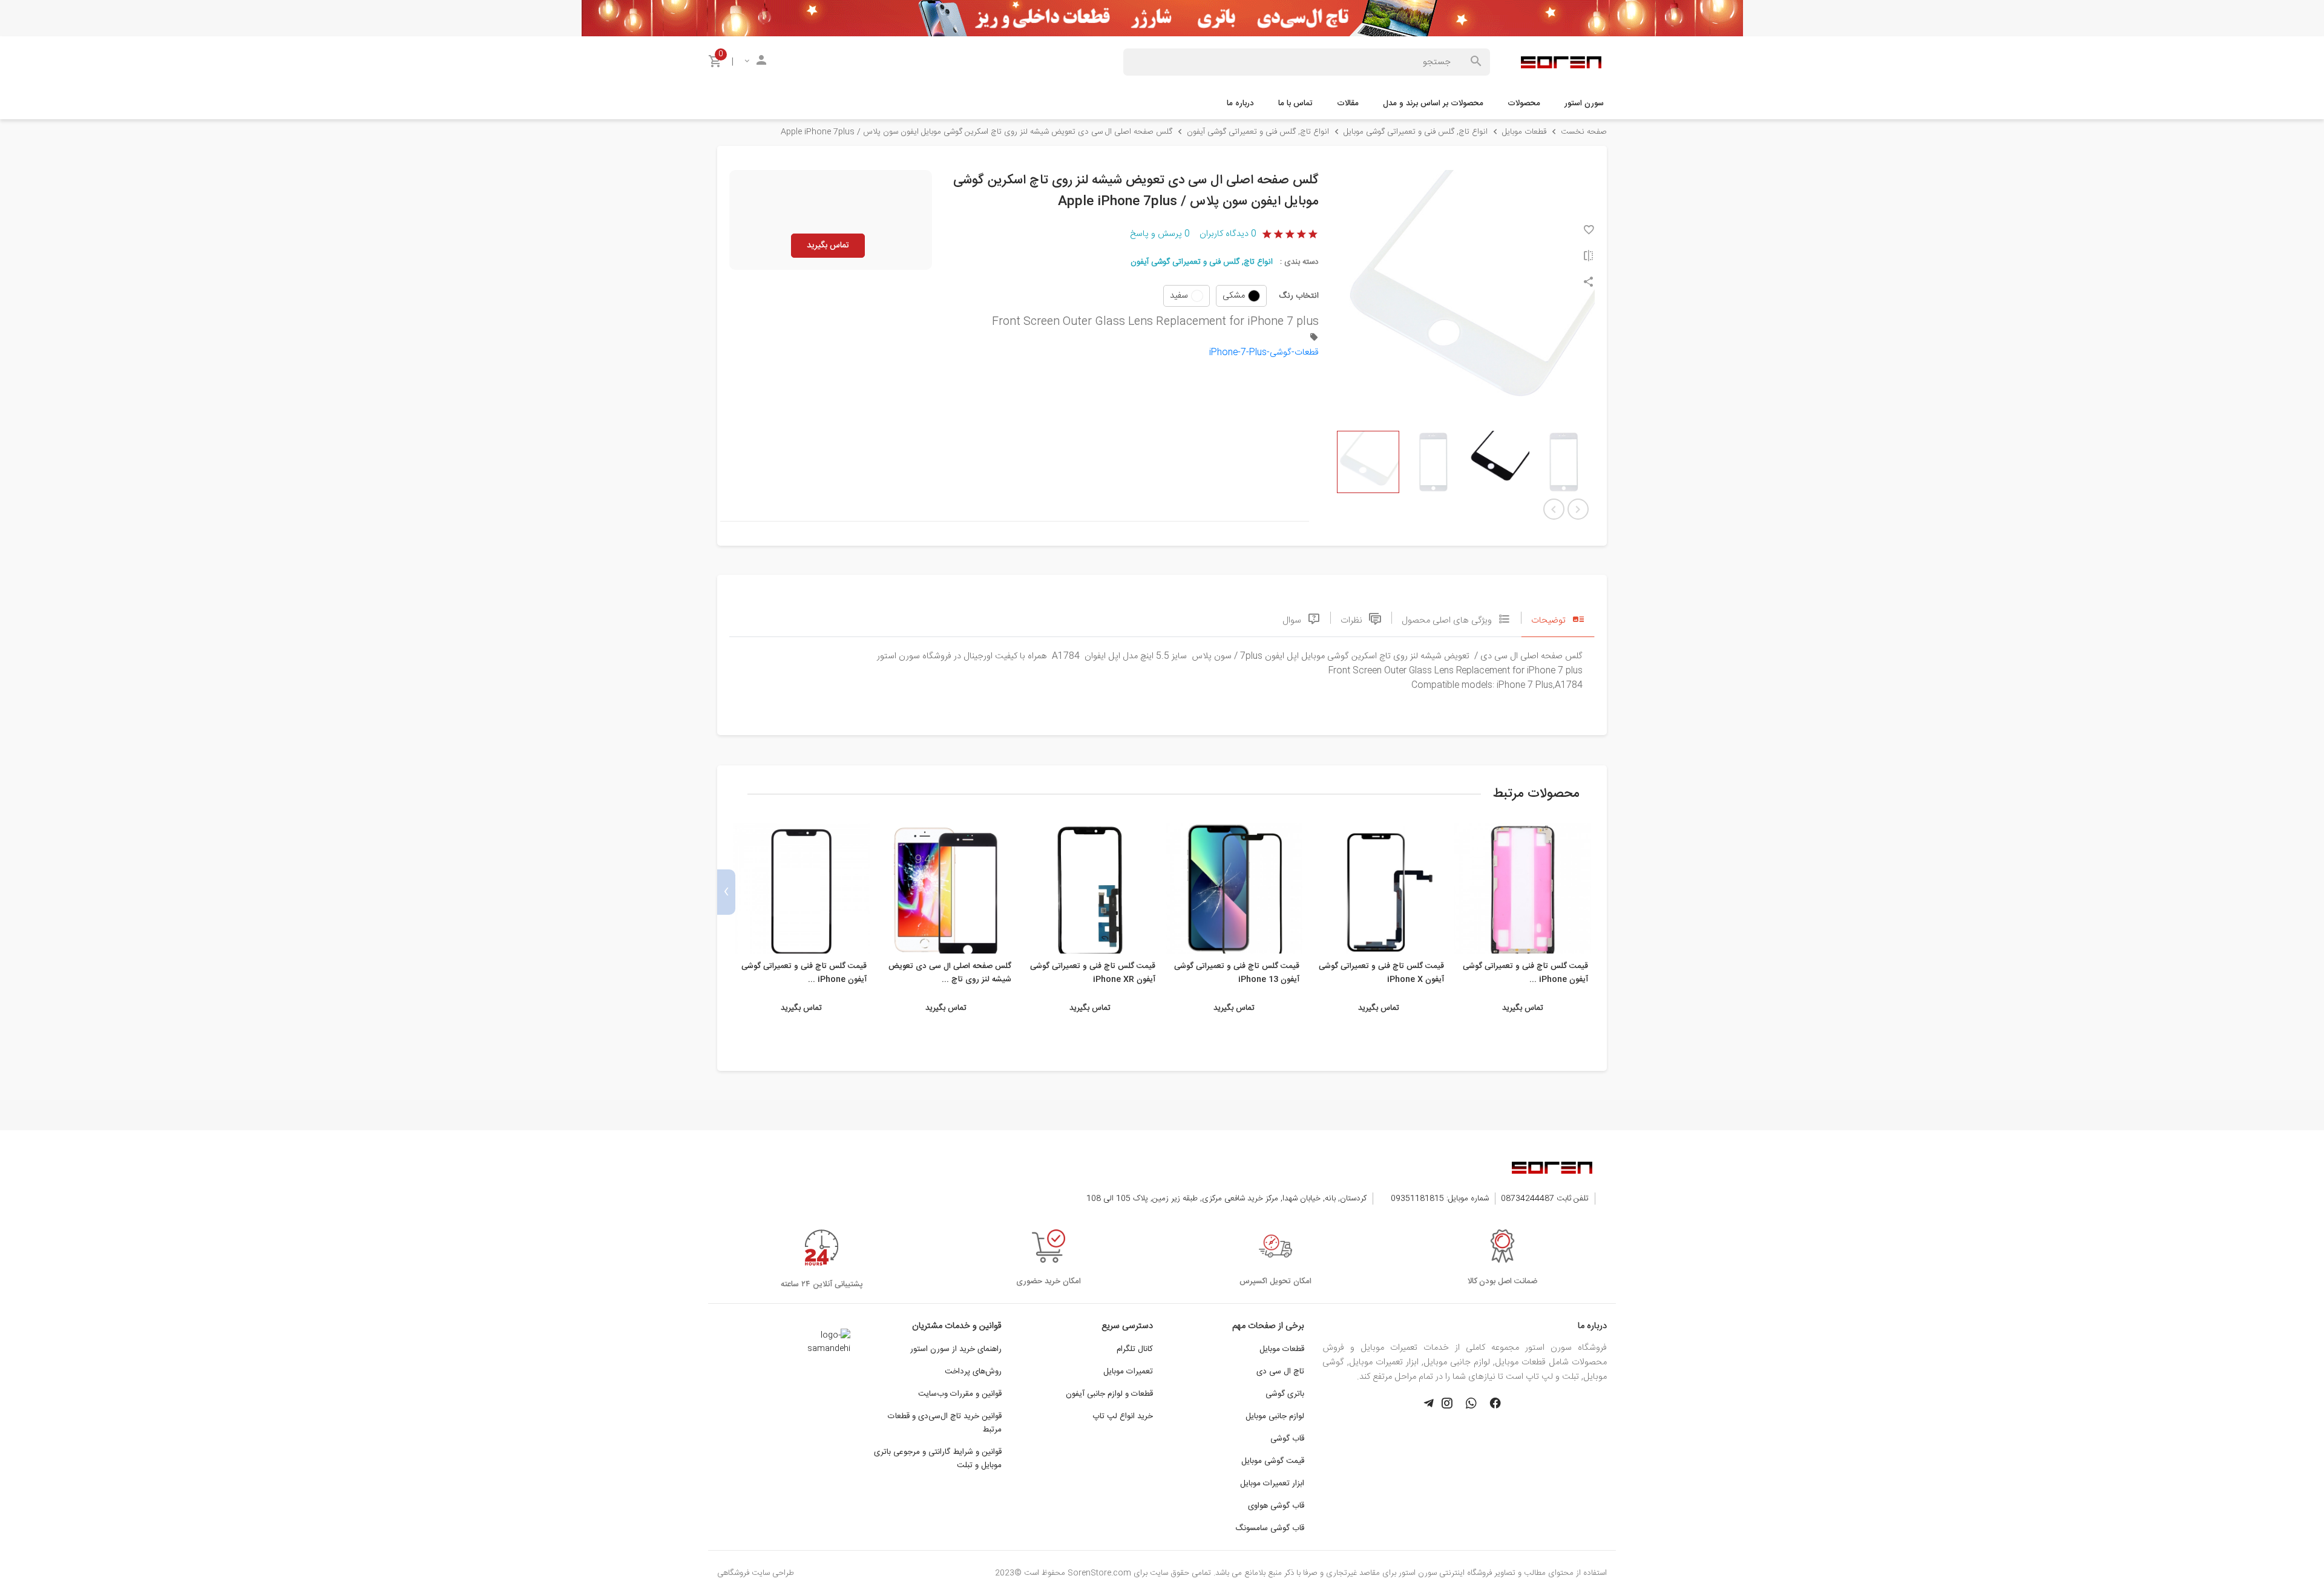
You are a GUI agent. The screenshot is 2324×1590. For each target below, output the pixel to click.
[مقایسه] (1589, 257)
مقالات (1348, 103)
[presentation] (1598, 892)
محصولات (1524, 103)
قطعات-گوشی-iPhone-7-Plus (1264, 353)
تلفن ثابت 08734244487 (1545, 1199)
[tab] (1558, 618)
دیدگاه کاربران (1228, 234)
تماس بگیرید (828, 246)
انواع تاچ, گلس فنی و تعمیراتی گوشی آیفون (1202, 262)
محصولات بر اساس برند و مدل (1433, 103)
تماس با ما (1295, 103)
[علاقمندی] (1589, 231)
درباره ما (1240, 103)
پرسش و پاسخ (1160, 234)
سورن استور (1584, 103)
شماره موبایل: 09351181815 (1440, 1199)
